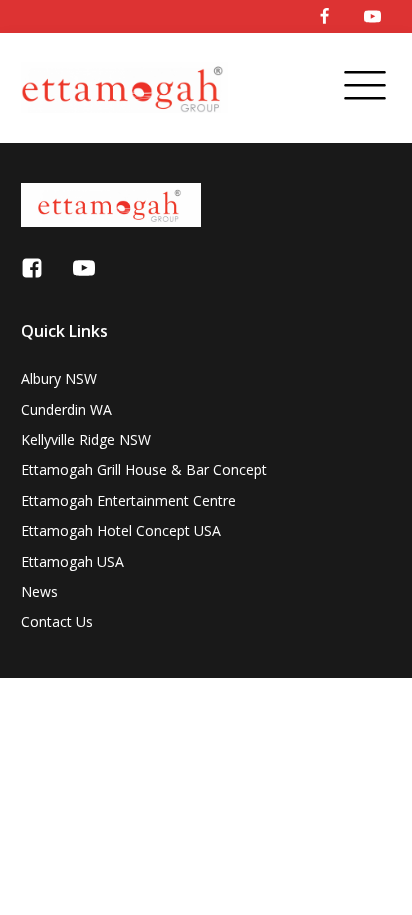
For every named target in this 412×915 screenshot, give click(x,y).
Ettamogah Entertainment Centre (128, 500)
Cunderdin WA (66, 409)
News (39, 591)
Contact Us (57, 621)
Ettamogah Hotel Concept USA (121, 530)
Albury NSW (59, 378)
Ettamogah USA (72, 561)
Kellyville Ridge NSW (86, 439)
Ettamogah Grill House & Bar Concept (144, 469)
